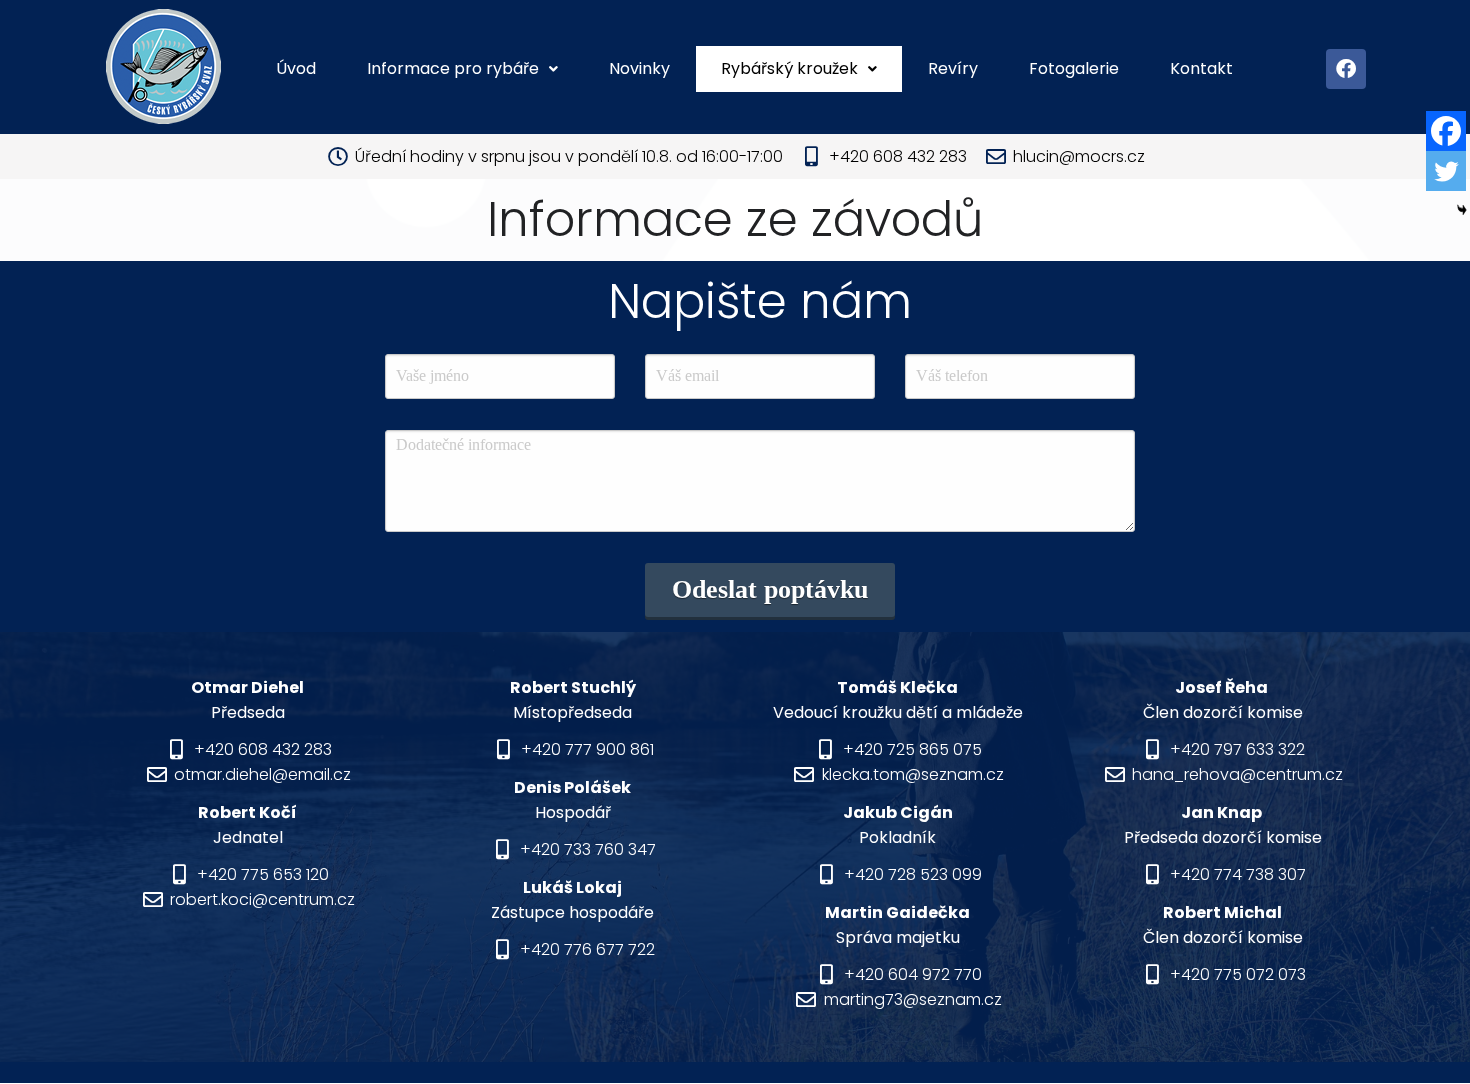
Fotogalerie (1074, 68)
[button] (463, 69)
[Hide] (1462, 210)
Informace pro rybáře (453, 68)
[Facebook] (1346, 69)
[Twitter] (1446, 171)
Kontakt (1201, 68)
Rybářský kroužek (789, 68)
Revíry (953, 68)
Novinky (639, 68)
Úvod (296, 68)
